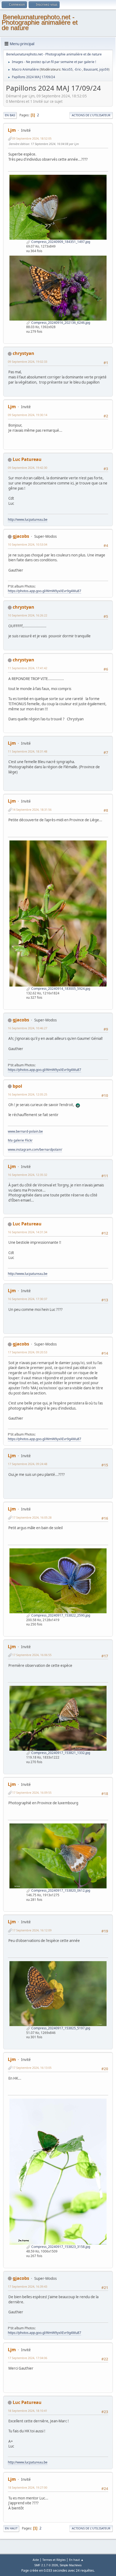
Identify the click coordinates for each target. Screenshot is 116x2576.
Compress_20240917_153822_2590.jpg (60, 1615)
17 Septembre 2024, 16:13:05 (32, 2068)
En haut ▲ (76, 2560)
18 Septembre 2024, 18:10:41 (28, 2411)
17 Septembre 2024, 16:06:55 (32, 1655)
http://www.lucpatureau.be (28, 520)
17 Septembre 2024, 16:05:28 (32, 1517)
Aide (36, 2560)
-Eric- (78, 69)
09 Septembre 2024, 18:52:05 (32, 138)
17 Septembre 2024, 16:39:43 (28, 2286)
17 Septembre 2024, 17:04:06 (28, 2358)
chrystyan (23, 353)
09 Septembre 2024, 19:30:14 (28, 415)
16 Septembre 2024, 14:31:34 (28, 1232)
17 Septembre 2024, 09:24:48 (28, 1464)
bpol (17, 1086)
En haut (11, 2528)
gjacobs (21, 536)
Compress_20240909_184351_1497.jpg (60, 242)
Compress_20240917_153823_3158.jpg (60, 2247)
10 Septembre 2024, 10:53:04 (28, 544)
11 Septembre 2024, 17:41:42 (28, 668)
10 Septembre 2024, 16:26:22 (28, 615)
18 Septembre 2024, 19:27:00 (28, 2487)
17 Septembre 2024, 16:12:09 (32, 1930)
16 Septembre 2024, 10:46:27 (28, 1028)
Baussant (91, 69)
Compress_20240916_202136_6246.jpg (60, 323)
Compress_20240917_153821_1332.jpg (60, 1753)
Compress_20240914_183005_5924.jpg (60, 989)
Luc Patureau (27, 459)
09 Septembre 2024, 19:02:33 (28, 362)
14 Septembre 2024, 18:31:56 (32, 809)
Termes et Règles (54, 2560)
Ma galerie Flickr (20, 1140)
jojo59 (104, 69)
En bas (10, 115)
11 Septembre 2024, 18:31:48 (28, 751)
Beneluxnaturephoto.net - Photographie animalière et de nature (40, 22)
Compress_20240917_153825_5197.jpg (60, 2028)
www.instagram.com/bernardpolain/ (35, 1150)
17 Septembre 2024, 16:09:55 (32, 1792)
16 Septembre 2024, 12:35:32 (28, 1175)
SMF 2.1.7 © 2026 (46, 2565)
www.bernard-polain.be (25, 1131)
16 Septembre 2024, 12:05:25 (28, 1094)
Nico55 (67, 69)
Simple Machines (71, 2565)
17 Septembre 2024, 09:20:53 (28, 1352)
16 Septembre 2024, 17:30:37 (28, 1299)
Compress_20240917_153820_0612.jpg (60, 1890)
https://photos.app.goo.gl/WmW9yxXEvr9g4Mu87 (45, 591)
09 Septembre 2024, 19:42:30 (28, 468)
